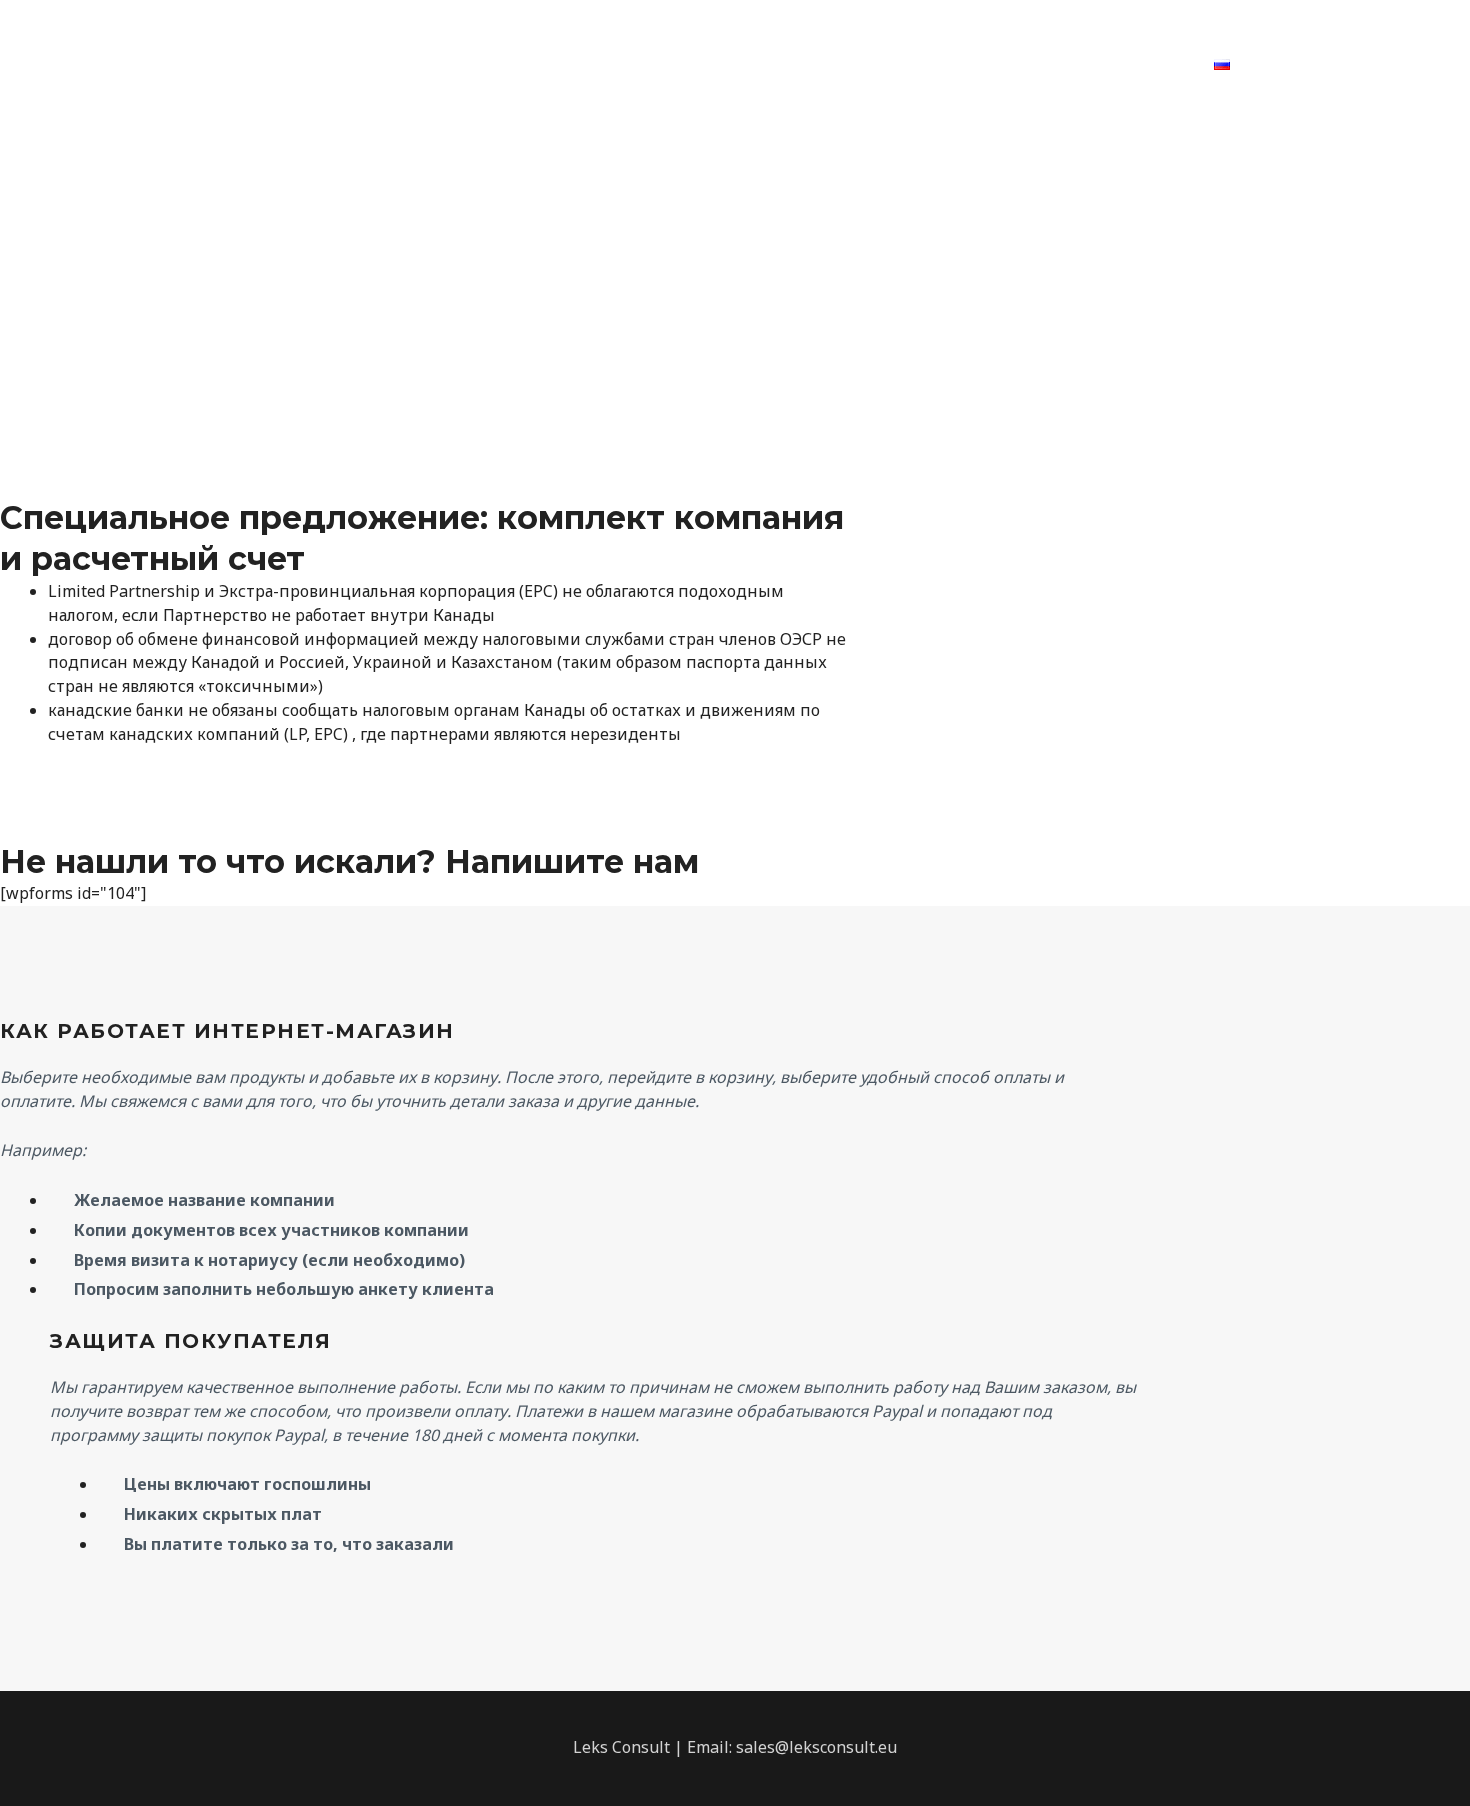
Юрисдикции (692, 64)
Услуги (579, 64)
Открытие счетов (867, 64)
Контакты (1008, 64)
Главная (376, 64)
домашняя (480, 64)
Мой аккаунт (1131, 64)
